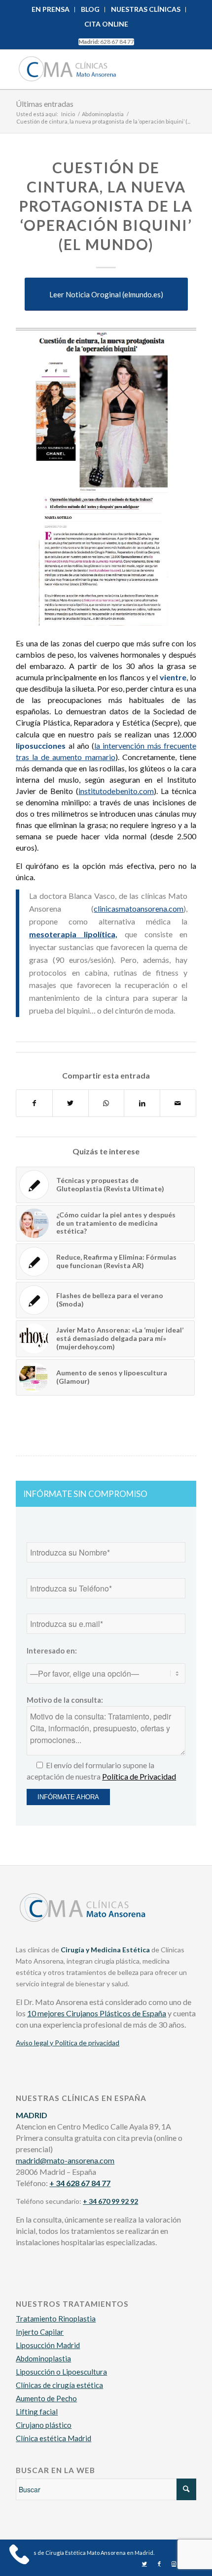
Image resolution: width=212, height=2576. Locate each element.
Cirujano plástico (44, 2425)
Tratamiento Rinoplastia (56, 2319)
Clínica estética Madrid (53, 2438)
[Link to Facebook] (159, 2564)
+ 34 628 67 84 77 (80, 2183)
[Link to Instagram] (174, 2564)
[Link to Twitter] (144, 2564)
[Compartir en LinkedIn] (142, 1103)
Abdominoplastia (43, 2358)
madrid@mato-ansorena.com (65, 2160)
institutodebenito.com (116, 791)
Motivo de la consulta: (65, 1700)
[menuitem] (51, 10)
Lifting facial (37, 2412)
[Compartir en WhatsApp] (106, 1103)
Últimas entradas (45, 104)
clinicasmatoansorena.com (139, 908)
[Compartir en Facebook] (34, 1103)
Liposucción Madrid (48, 2345)
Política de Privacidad (139, 1776)
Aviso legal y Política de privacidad (68, 2043)
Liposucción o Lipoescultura (61, 2372)
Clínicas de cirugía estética (59, 2385)
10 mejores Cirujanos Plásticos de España (97, 2013)
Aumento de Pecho (46, 2398)
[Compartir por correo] (178, 1103)
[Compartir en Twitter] (71, 1103)
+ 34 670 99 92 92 (110, 2201)
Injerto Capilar (40, 2332)
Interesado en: (52, 1651)
